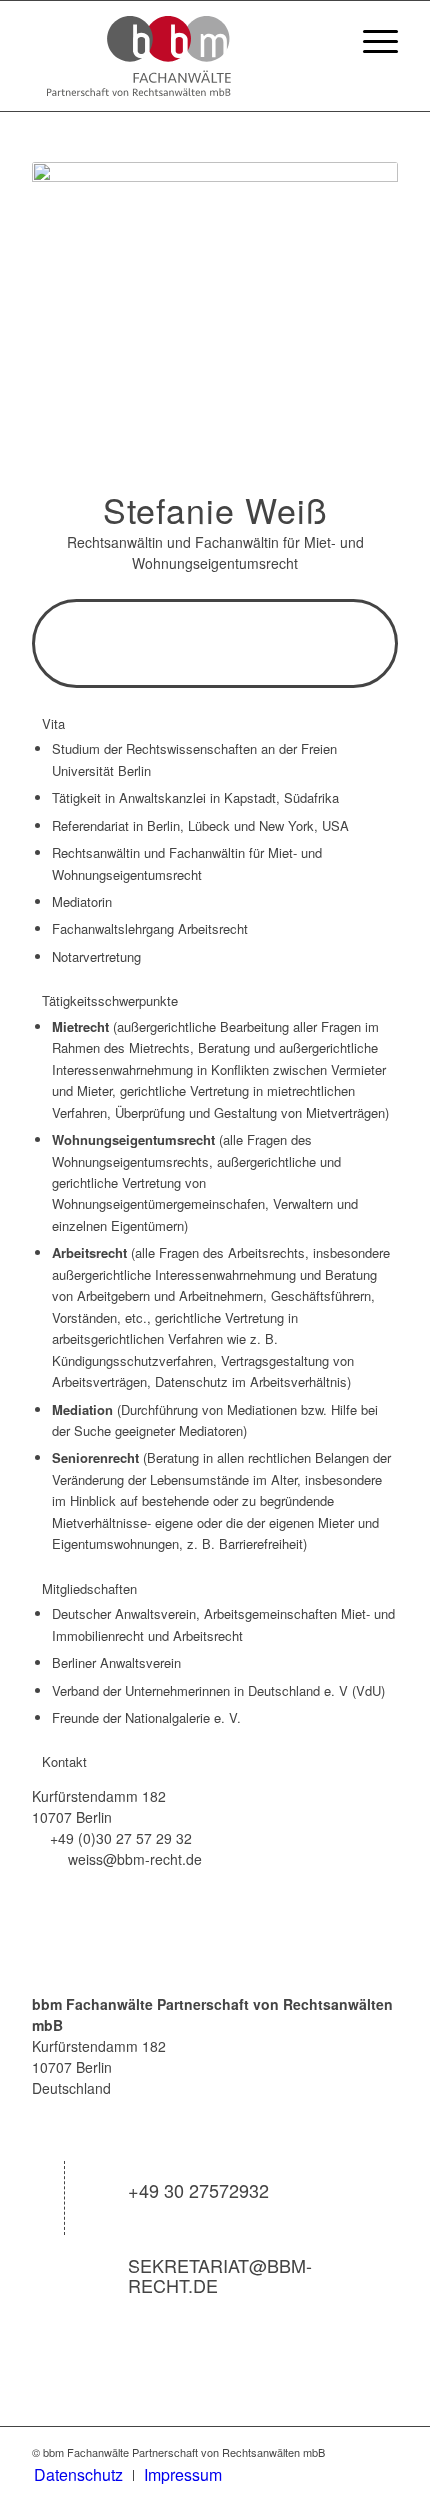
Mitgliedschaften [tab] (89, 1588)
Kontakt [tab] (64, 1761)
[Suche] (323, 41)
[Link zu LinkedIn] (383, 2452)
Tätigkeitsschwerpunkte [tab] (110, 1000)
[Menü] (370, 41)
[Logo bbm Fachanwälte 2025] (178, 56)
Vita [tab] (53, 723)
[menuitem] (323, 41)
